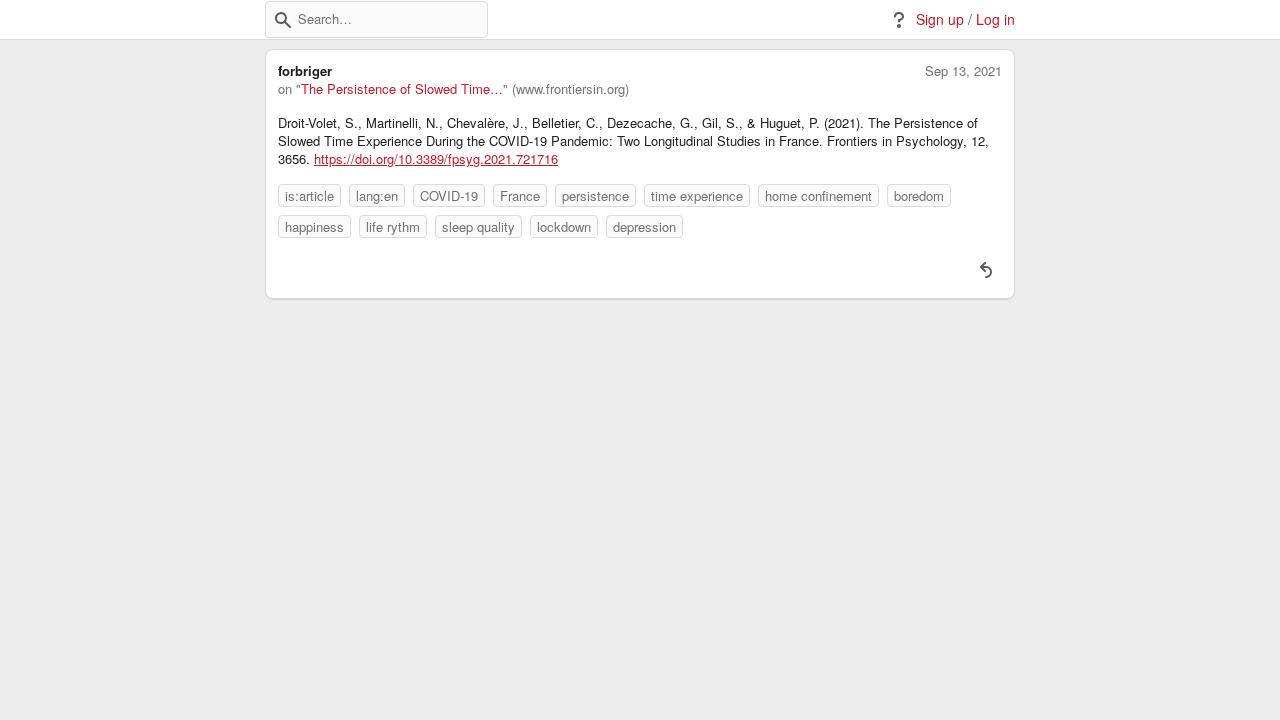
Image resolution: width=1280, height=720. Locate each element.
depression (644, 226)
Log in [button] (995, 19)
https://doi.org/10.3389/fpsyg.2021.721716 (436, 159)
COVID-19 (449, 195)
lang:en (377, 195)
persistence (595, 195)
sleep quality (478, 226)
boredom (919, 195)
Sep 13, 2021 (963, 71)
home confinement (818, 195)
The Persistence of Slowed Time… (402, 89)
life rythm (393, 226)
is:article (309, 195)
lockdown (564, 226)
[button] (283, 20)
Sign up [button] (940, 19)
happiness (314, 226)
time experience (697, 195)
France (520, 195)
